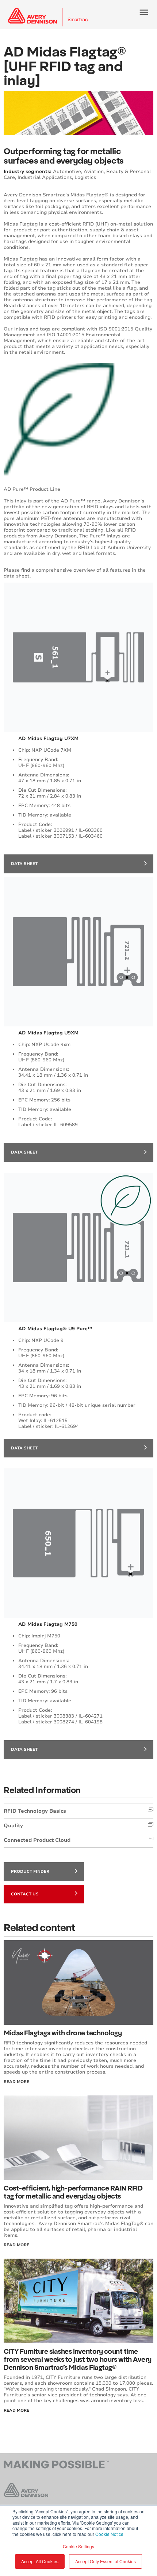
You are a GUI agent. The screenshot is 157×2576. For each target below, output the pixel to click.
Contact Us (25, 1894)
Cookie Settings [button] (78, 2546)
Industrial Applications (45, 177)
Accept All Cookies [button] (40, 2561)
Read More (16, 2082)
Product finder (30, 1872)
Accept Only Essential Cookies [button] (106, 2561)
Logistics (85, 177)
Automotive (67, 172)
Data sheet (24, 864)
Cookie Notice (109, 2534)
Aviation (94, 172)
